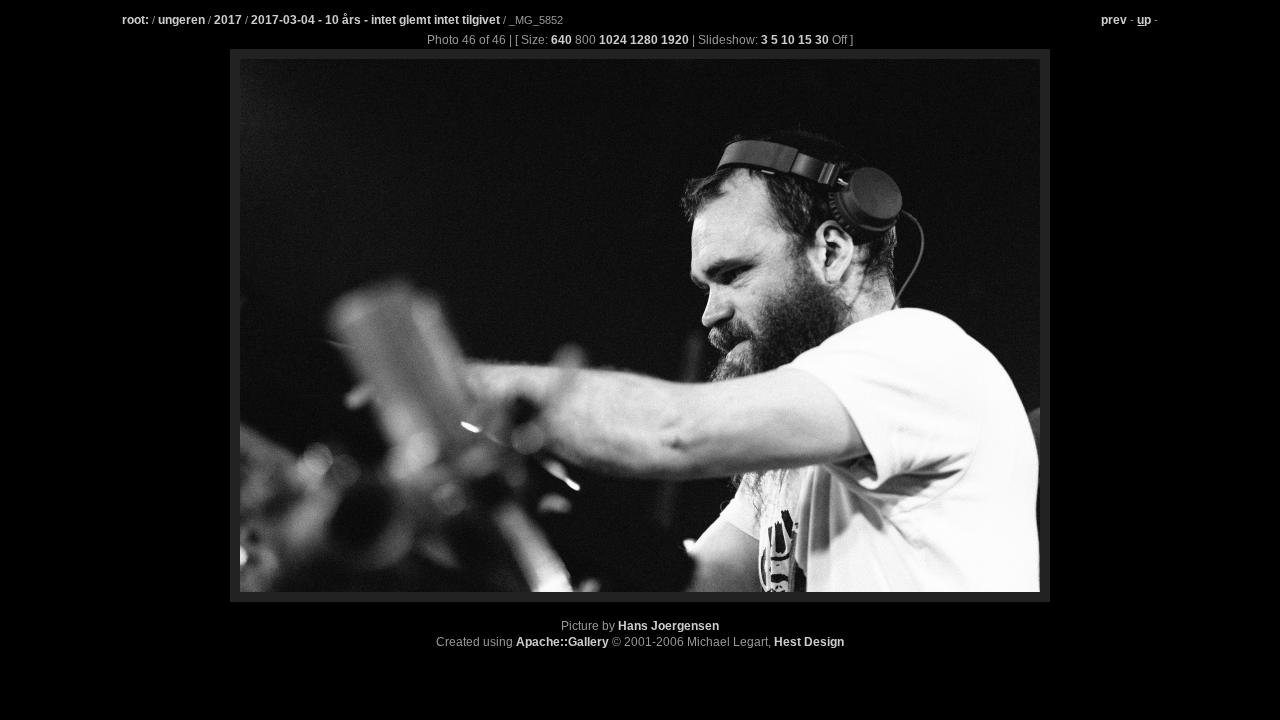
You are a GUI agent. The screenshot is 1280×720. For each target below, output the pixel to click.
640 (561, 40)
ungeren (181, 20)
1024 (613, 40)
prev (1114, 20)
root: (135, 20)
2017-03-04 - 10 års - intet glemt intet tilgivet (377, 20)
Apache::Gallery (562, 642)
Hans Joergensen (668, 626)
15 (805, 40)
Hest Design (809, 642)
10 (788, 40)
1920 (675, 40)
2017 (228, 20)
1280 (644, 40)
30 (822, 40)
